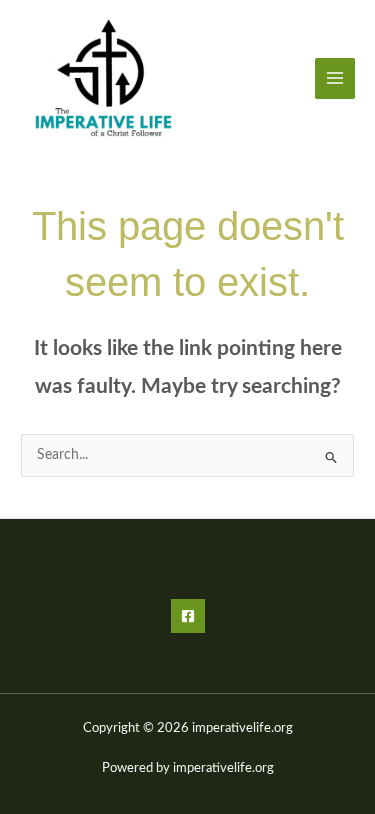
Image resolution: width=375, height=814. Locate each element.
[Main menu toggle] (335, 78)
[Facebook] (188, 616)
